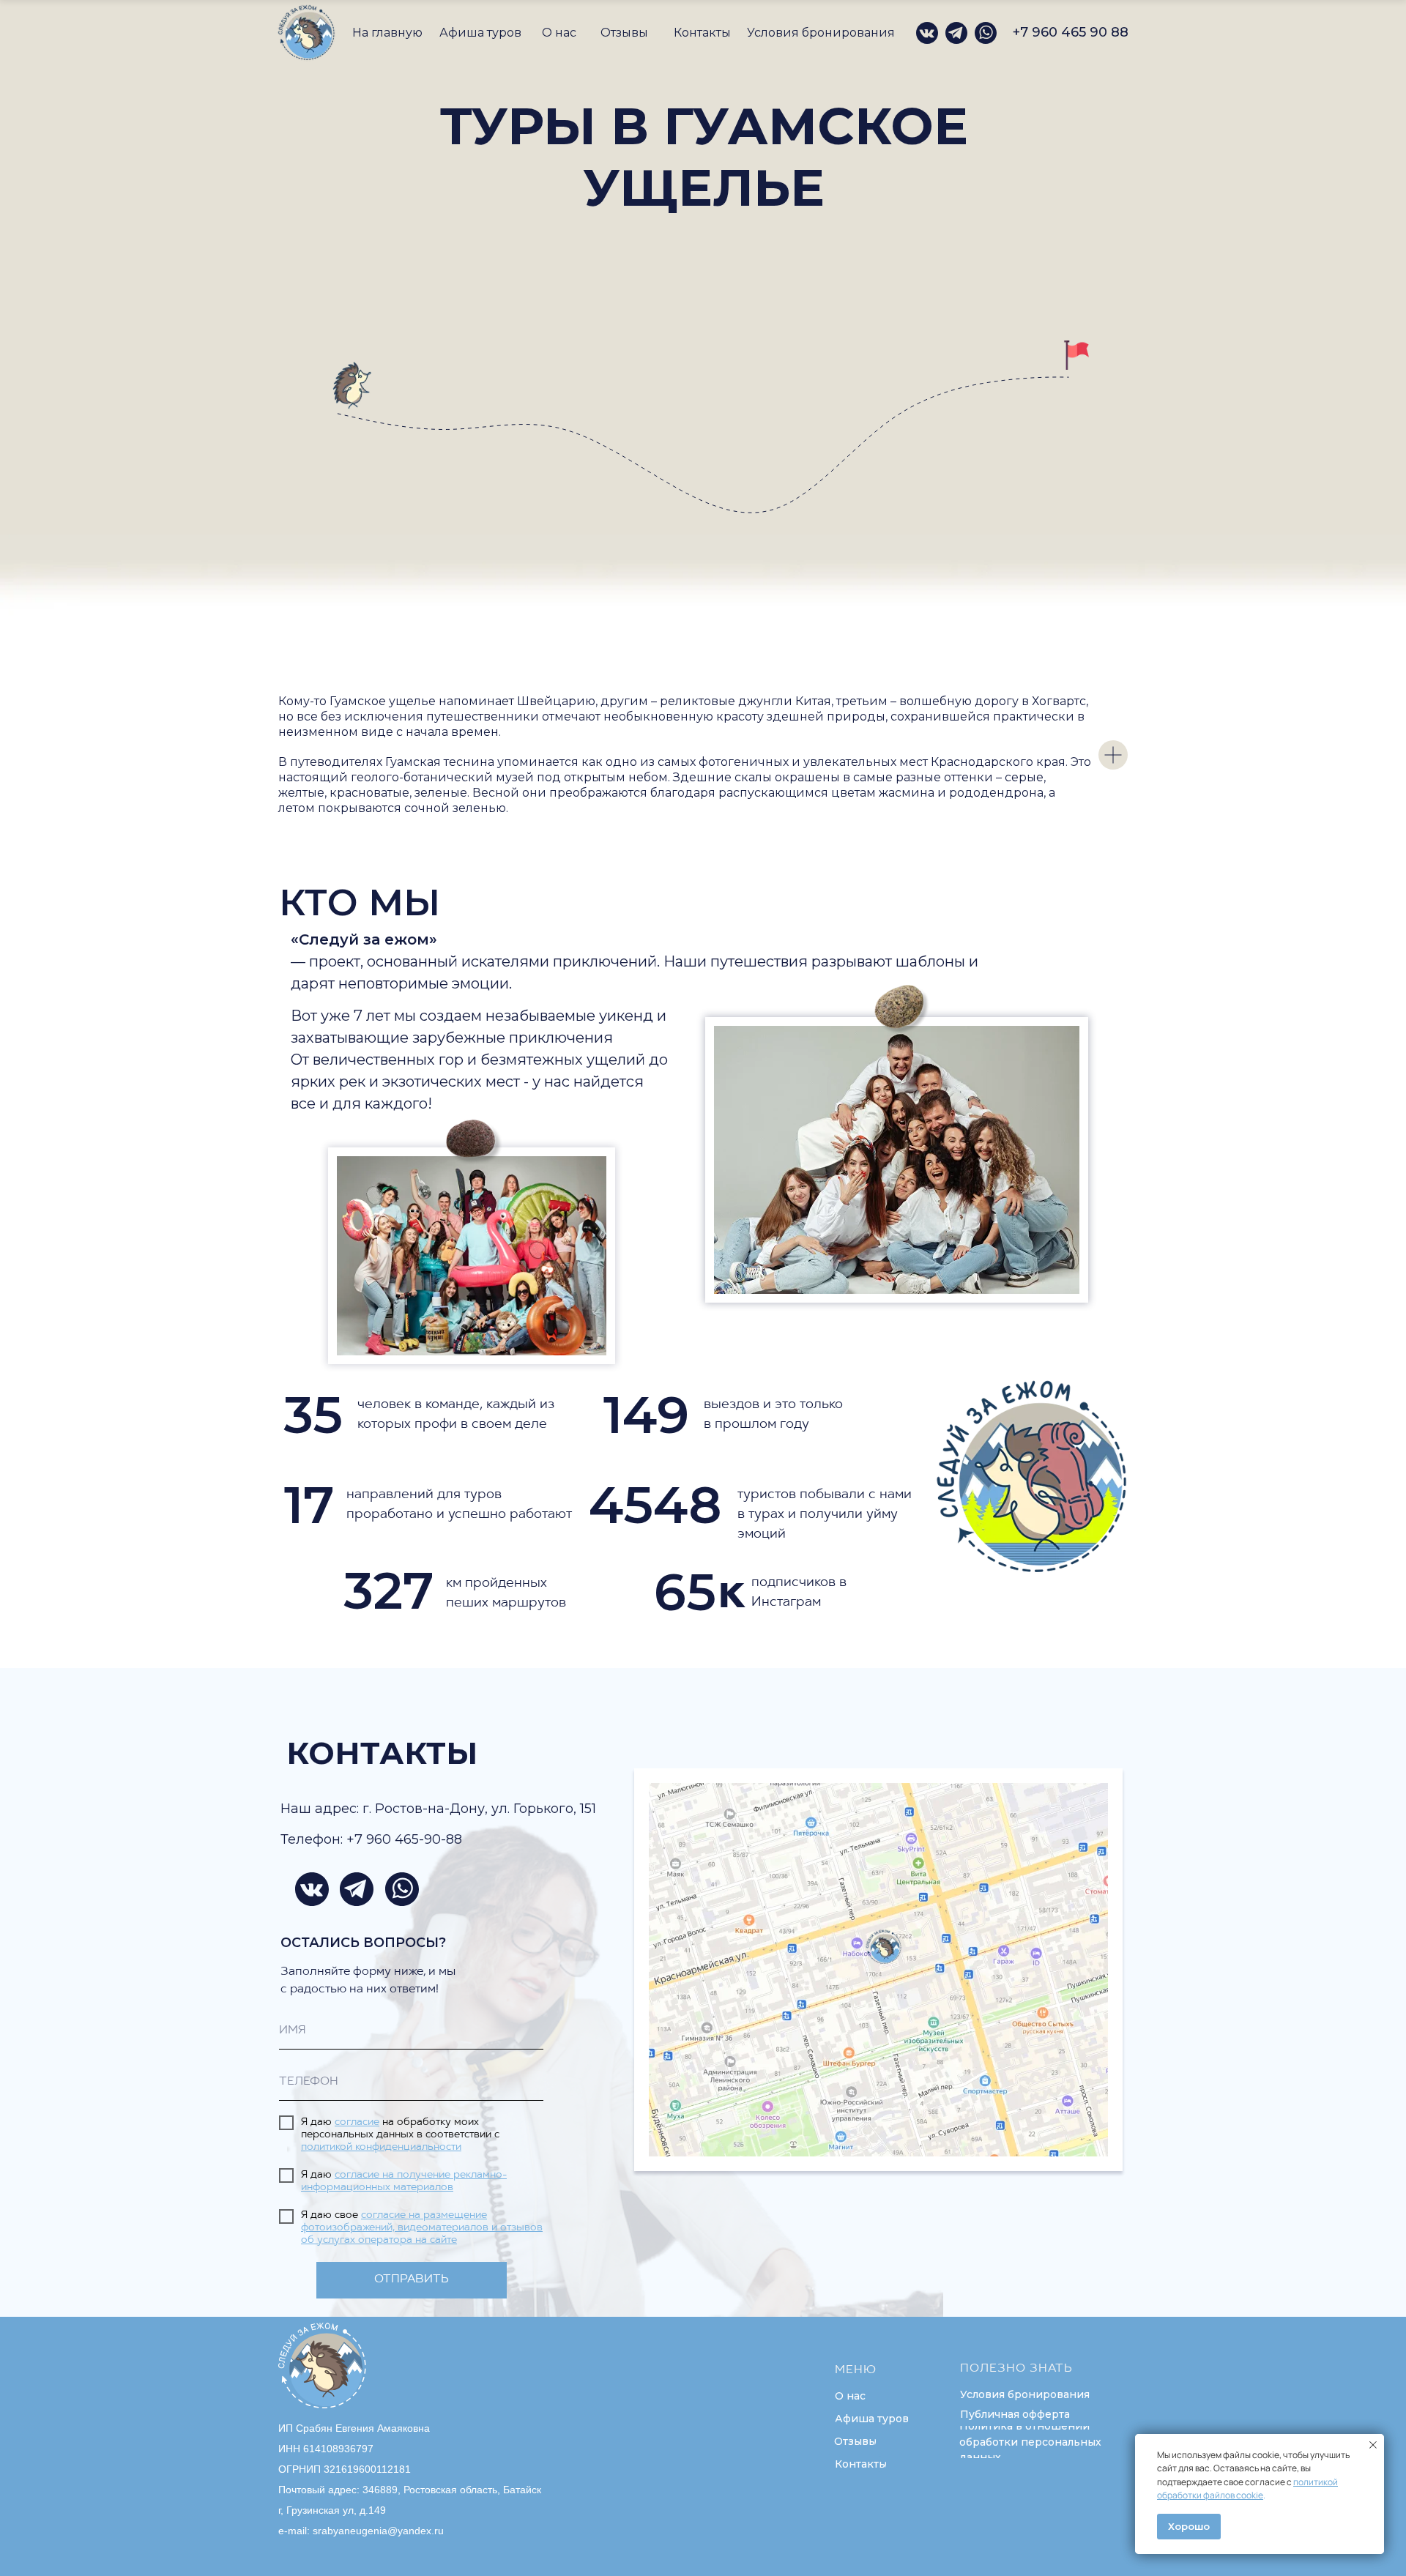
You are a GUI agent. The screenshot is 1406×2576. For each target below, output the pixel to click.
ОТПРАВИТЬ (412, 2279)
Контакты (702, 33)
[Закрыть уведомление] (1373, 2445)
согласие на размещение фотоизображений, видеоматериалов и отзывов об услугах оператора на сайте (422, 2228)
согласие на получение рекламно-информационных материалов (404, 2181)
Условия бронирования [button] (821, 33)
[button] (1024, 2394)
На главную (387, 33)
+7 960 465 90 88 (1071, 32)
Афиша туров (480, 33)
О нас (559, 33)
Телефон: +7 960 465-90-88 (371, 1839)
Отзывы (624, 33)
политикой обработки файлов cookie (1247, 2489)
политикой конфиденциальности (381, 2147)
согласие (357, 2122)
